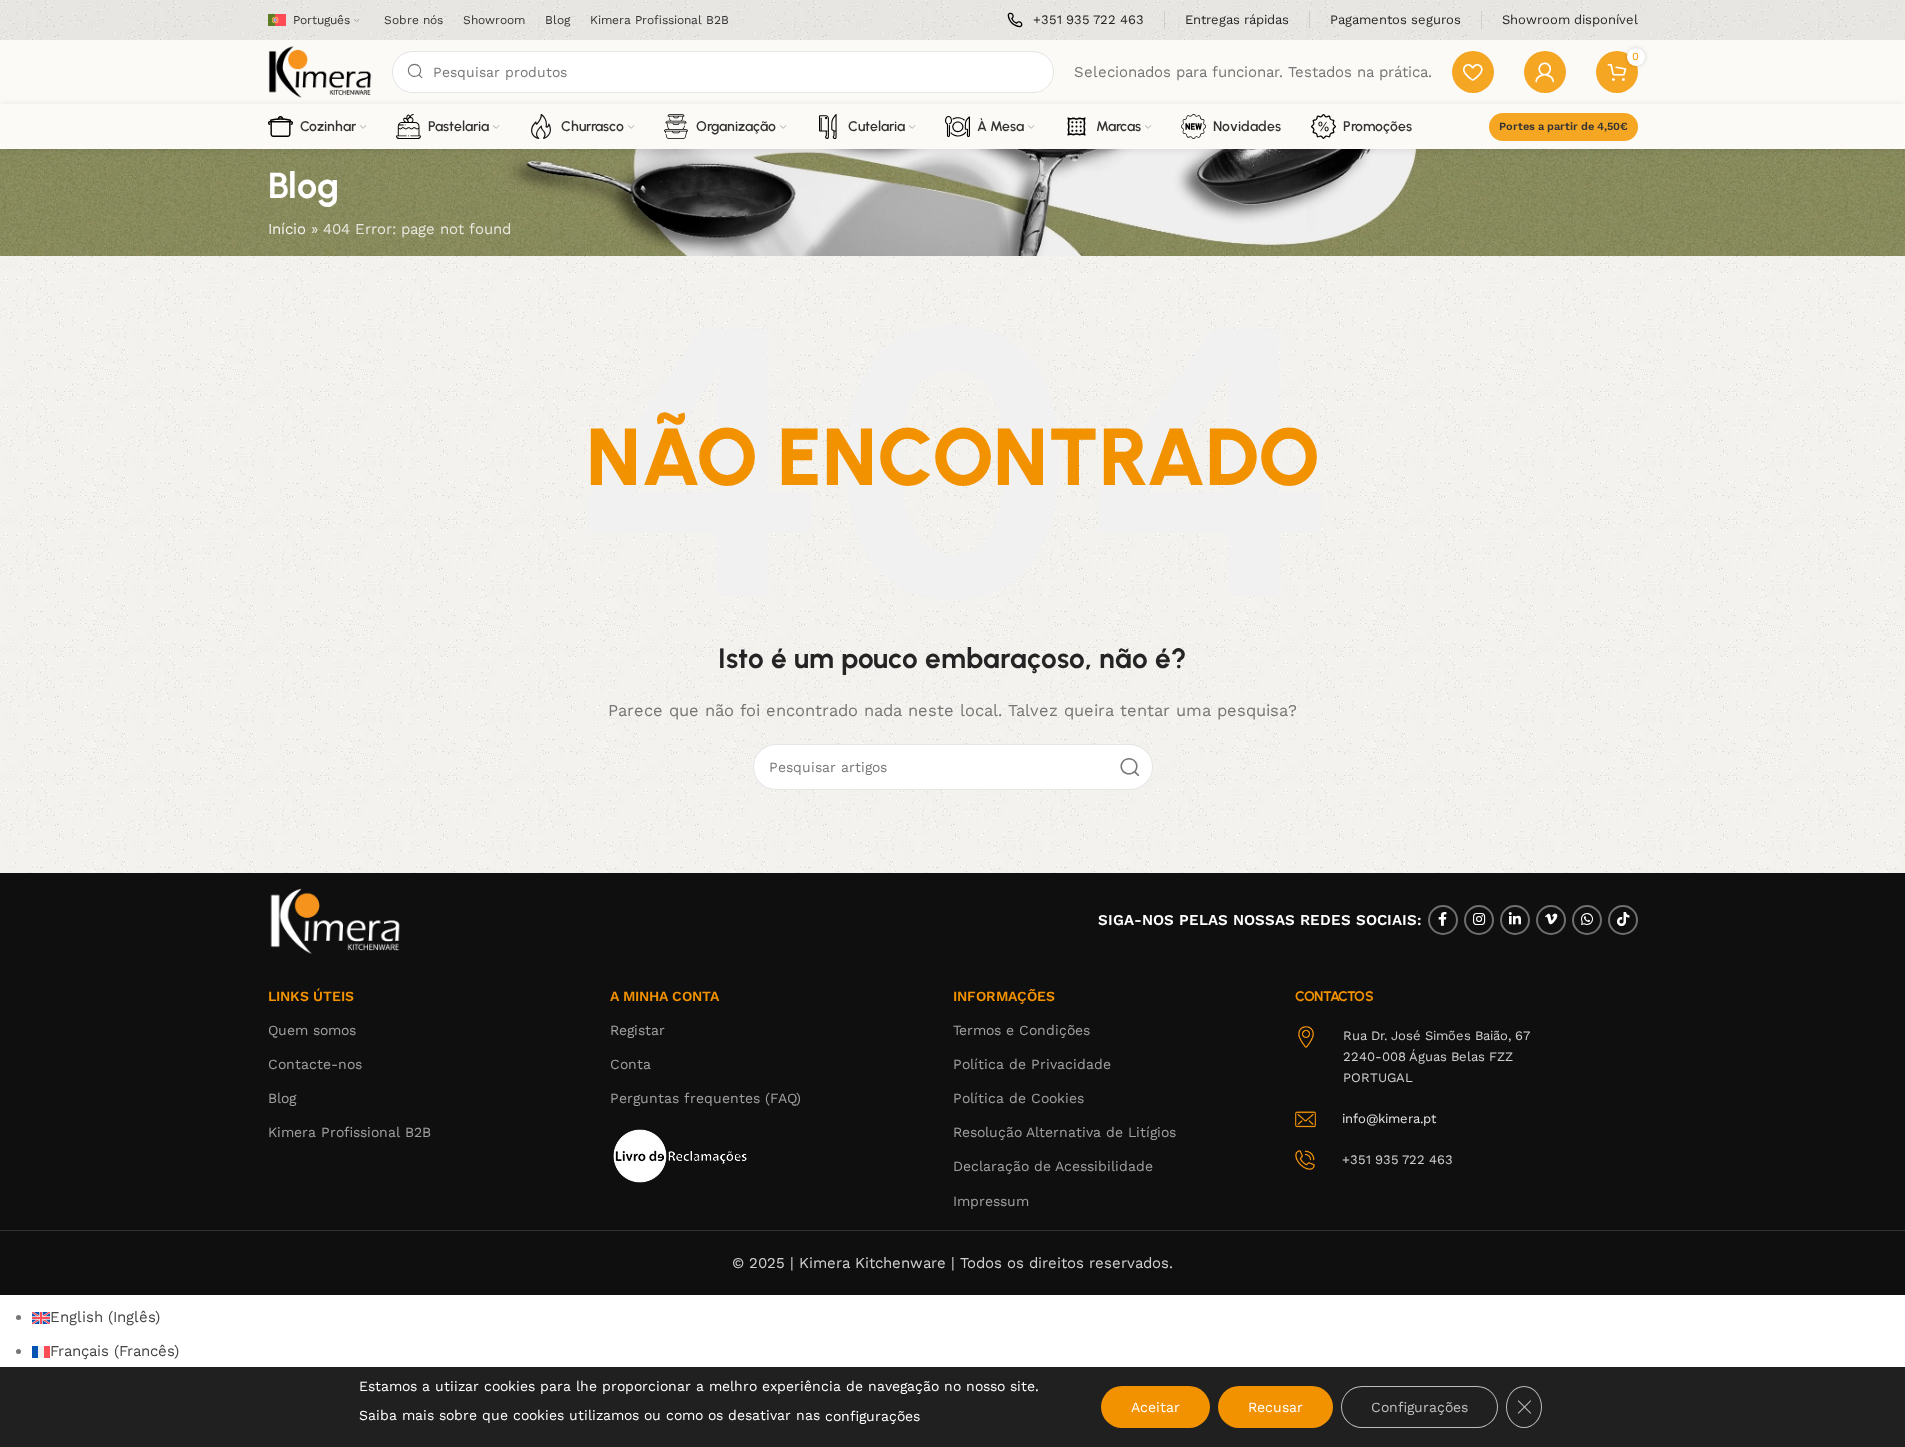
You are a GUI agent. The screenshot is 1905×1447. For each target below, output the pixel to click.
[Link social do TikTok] (1623, 920)
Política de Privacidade (1032, 1064)
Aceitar (1155, 1407)
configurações (872, 1416)
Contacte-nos (315, 1064)
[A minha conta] (1545, 72)
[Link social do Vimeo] (1551, 920)
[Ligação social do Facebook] (1443, 920)
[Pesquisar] (1130, 767)
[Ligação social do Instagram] (1479, 920)
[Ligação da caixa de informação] (1075, 20)
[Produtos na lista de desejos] (1473, 72)
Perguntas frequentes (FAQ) (705, 1098)
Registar (637, 1030)
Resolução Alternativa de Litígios (1064, 1132)
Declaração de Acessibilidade (1053, 1166)
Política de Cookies (1018, 1098)
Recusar (1275, 1407)
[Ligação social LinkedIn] (1515, 920)
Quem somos (312, 1030)
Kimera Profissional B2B (349, 1132)
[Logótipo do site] (320, 71)
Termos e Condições (1021, 1030)
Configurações (1419, 1407)
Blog (282, 1098)
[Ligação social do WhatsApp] (1587, 920)
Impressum (991, 1201)
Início (287, 229)
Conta (630, 1064)
